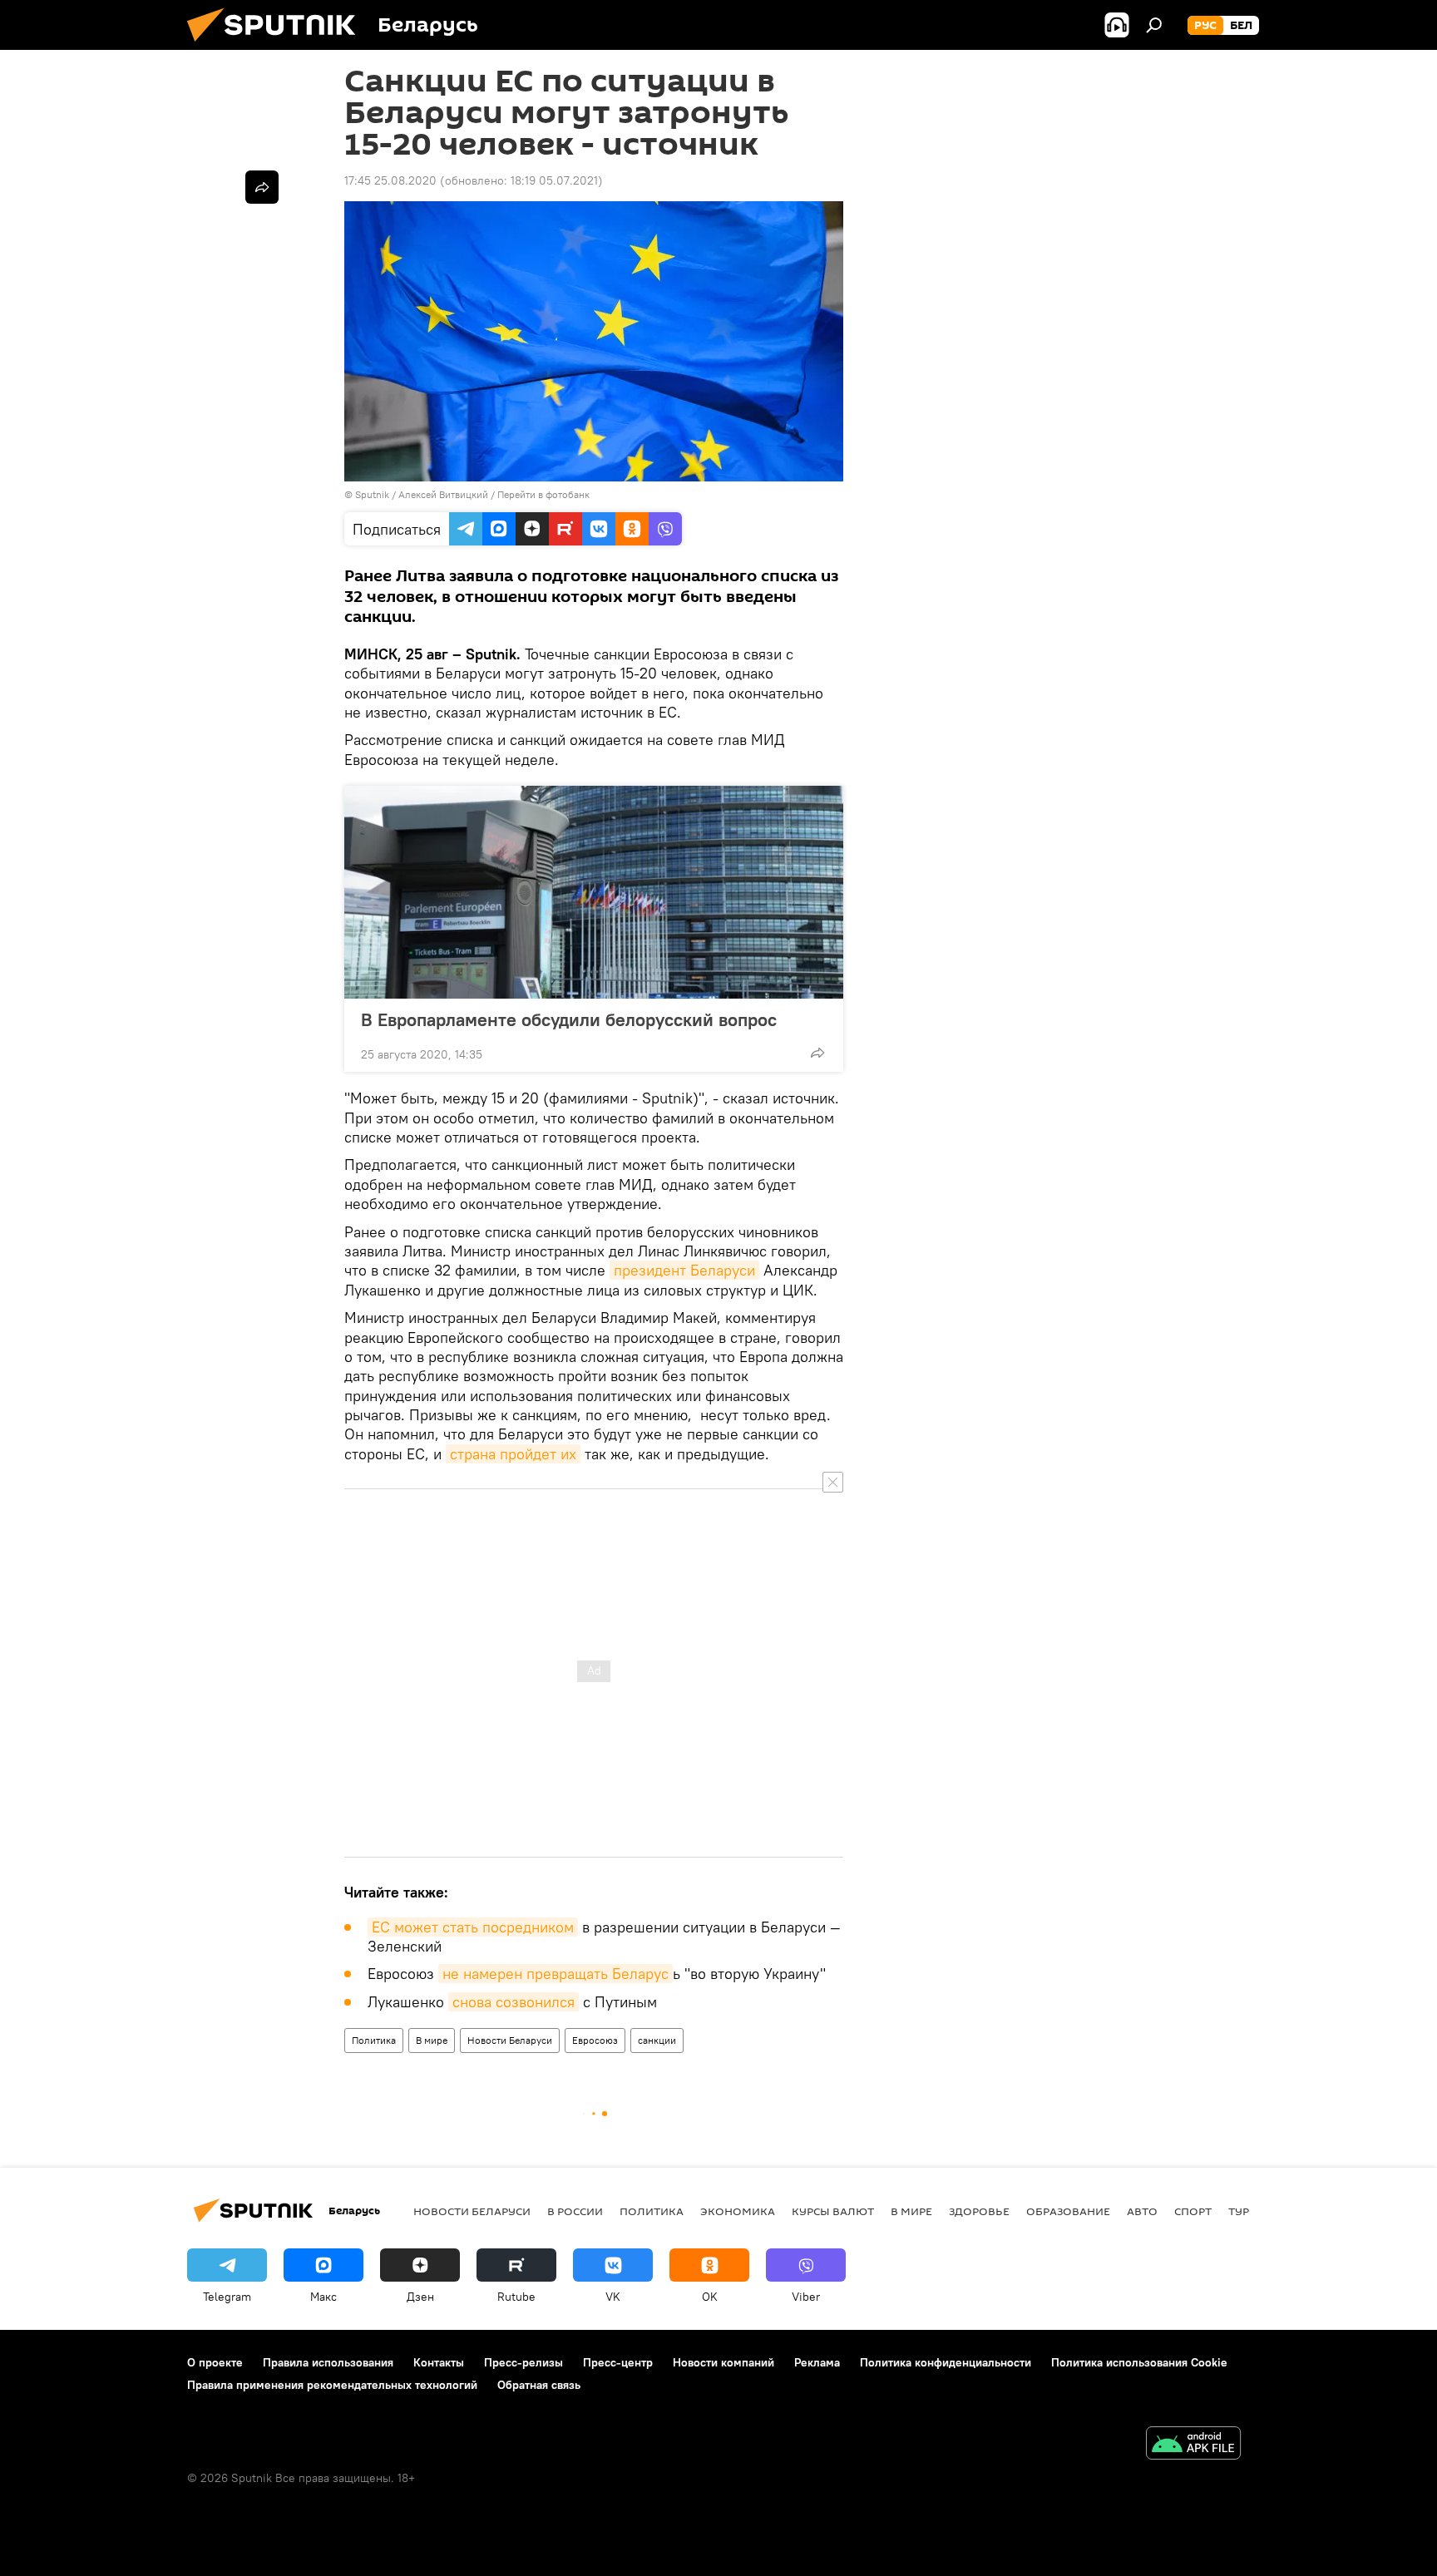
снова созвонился (514, 2002)
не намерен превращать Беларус (556, 1974)
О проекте (215, 2362)
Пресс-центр (618, 2362)
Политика (374, 2040)
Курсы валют (833, 2211)
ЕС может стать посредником (473, 1927)
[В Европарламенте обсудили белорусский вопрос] (594, 892)
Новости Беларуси (510, 2040)
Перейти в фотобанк (543, 494)
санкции (657, 2040)
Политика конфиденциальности (946, 2362)
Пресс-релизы (523, 2362)
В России (575, 2211)
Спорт (1193, 2211)
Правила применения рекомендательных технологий (332, 2385)
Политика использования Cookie (1139, 2362)
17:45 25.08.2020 (390, 180)
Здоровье (979, 2211)
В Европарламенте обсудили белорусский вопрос (569, 1019)
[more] (817, 1053)
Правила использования (328, 2362)
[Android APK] (1193, 2445)
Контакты (439, 2362)
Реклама (817, 2362)
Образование (1068, 2211)
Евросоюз (595, 2040)
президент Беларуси (684, 1270)
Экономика (738, 2211)
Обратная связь (539, 2385)
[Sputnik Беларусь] (278, 46)
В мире (432, 2040)
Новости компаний (723, 2362)
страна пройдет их (513, 1454)
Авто (1142, 2211)
